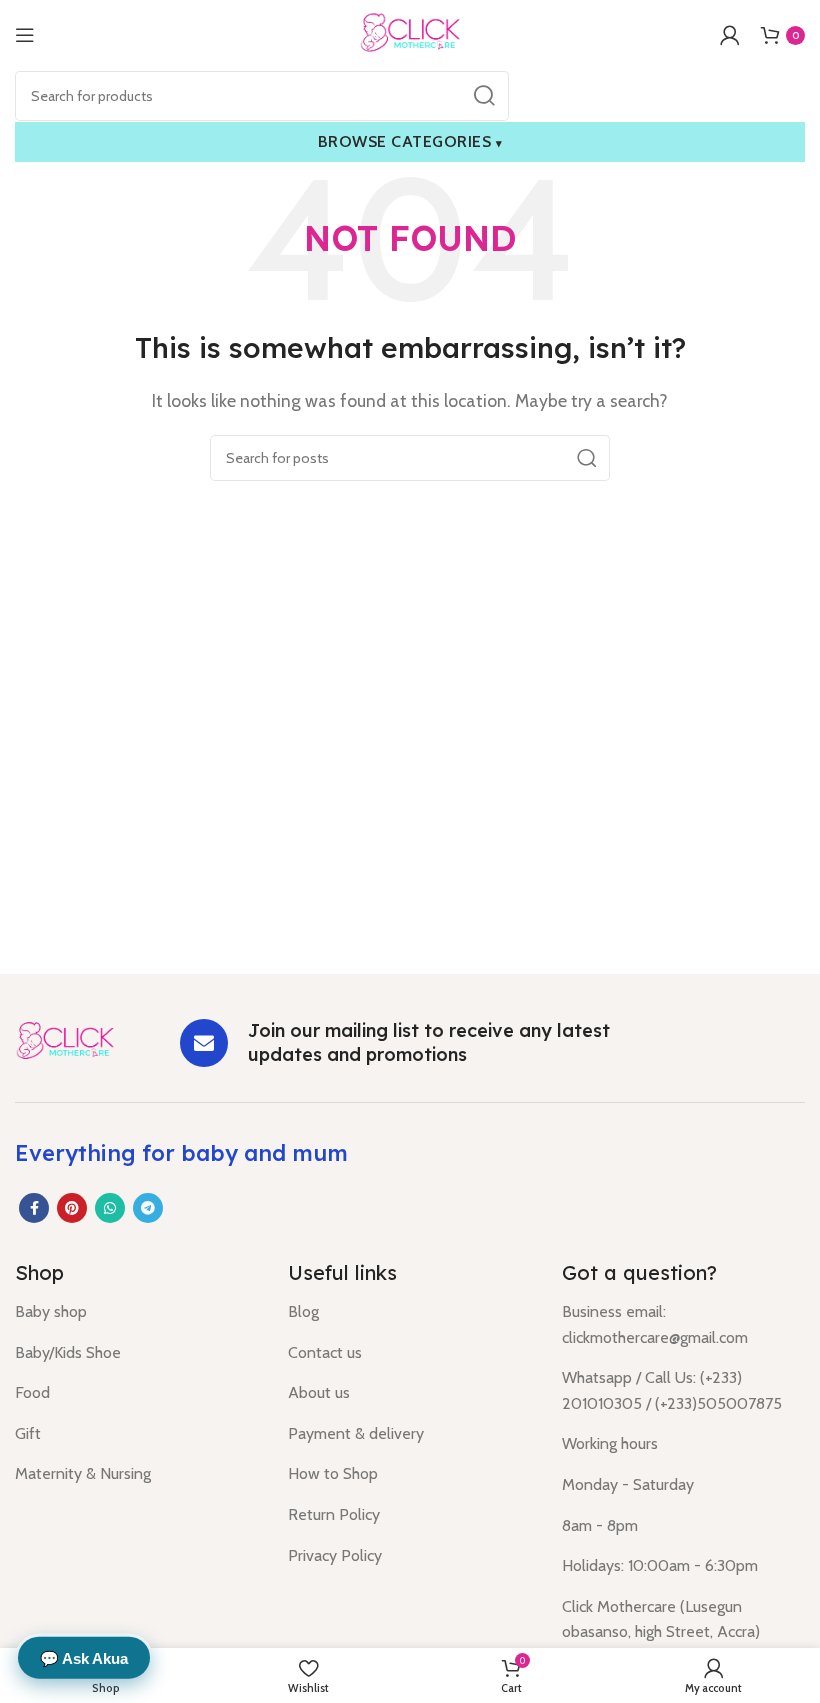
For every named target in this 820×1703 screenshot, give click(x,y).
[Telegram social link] (148, 1208)
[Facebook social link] (34, 1208)
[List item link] (136, 1312)
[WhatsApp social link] (110, 1208)
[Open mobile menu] (25, 35)
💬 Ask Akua (84, 1657)
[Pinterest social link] (72, 1208)
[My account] (730, 35)
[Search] (484, 96)
